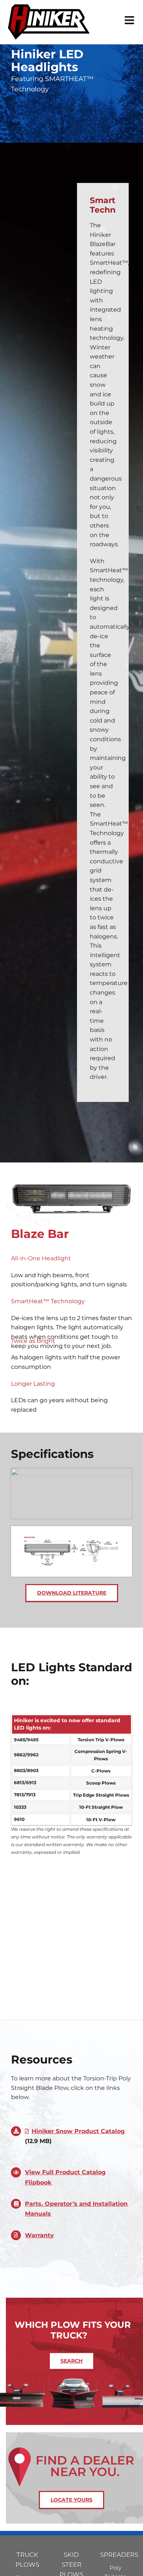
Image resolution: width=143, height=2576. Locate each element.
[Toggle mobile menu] (130, 20)
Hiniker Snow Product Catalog (78, 2131)
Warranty (39, 2235)
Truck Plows (27, 2560)
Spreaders (115, 2555)
